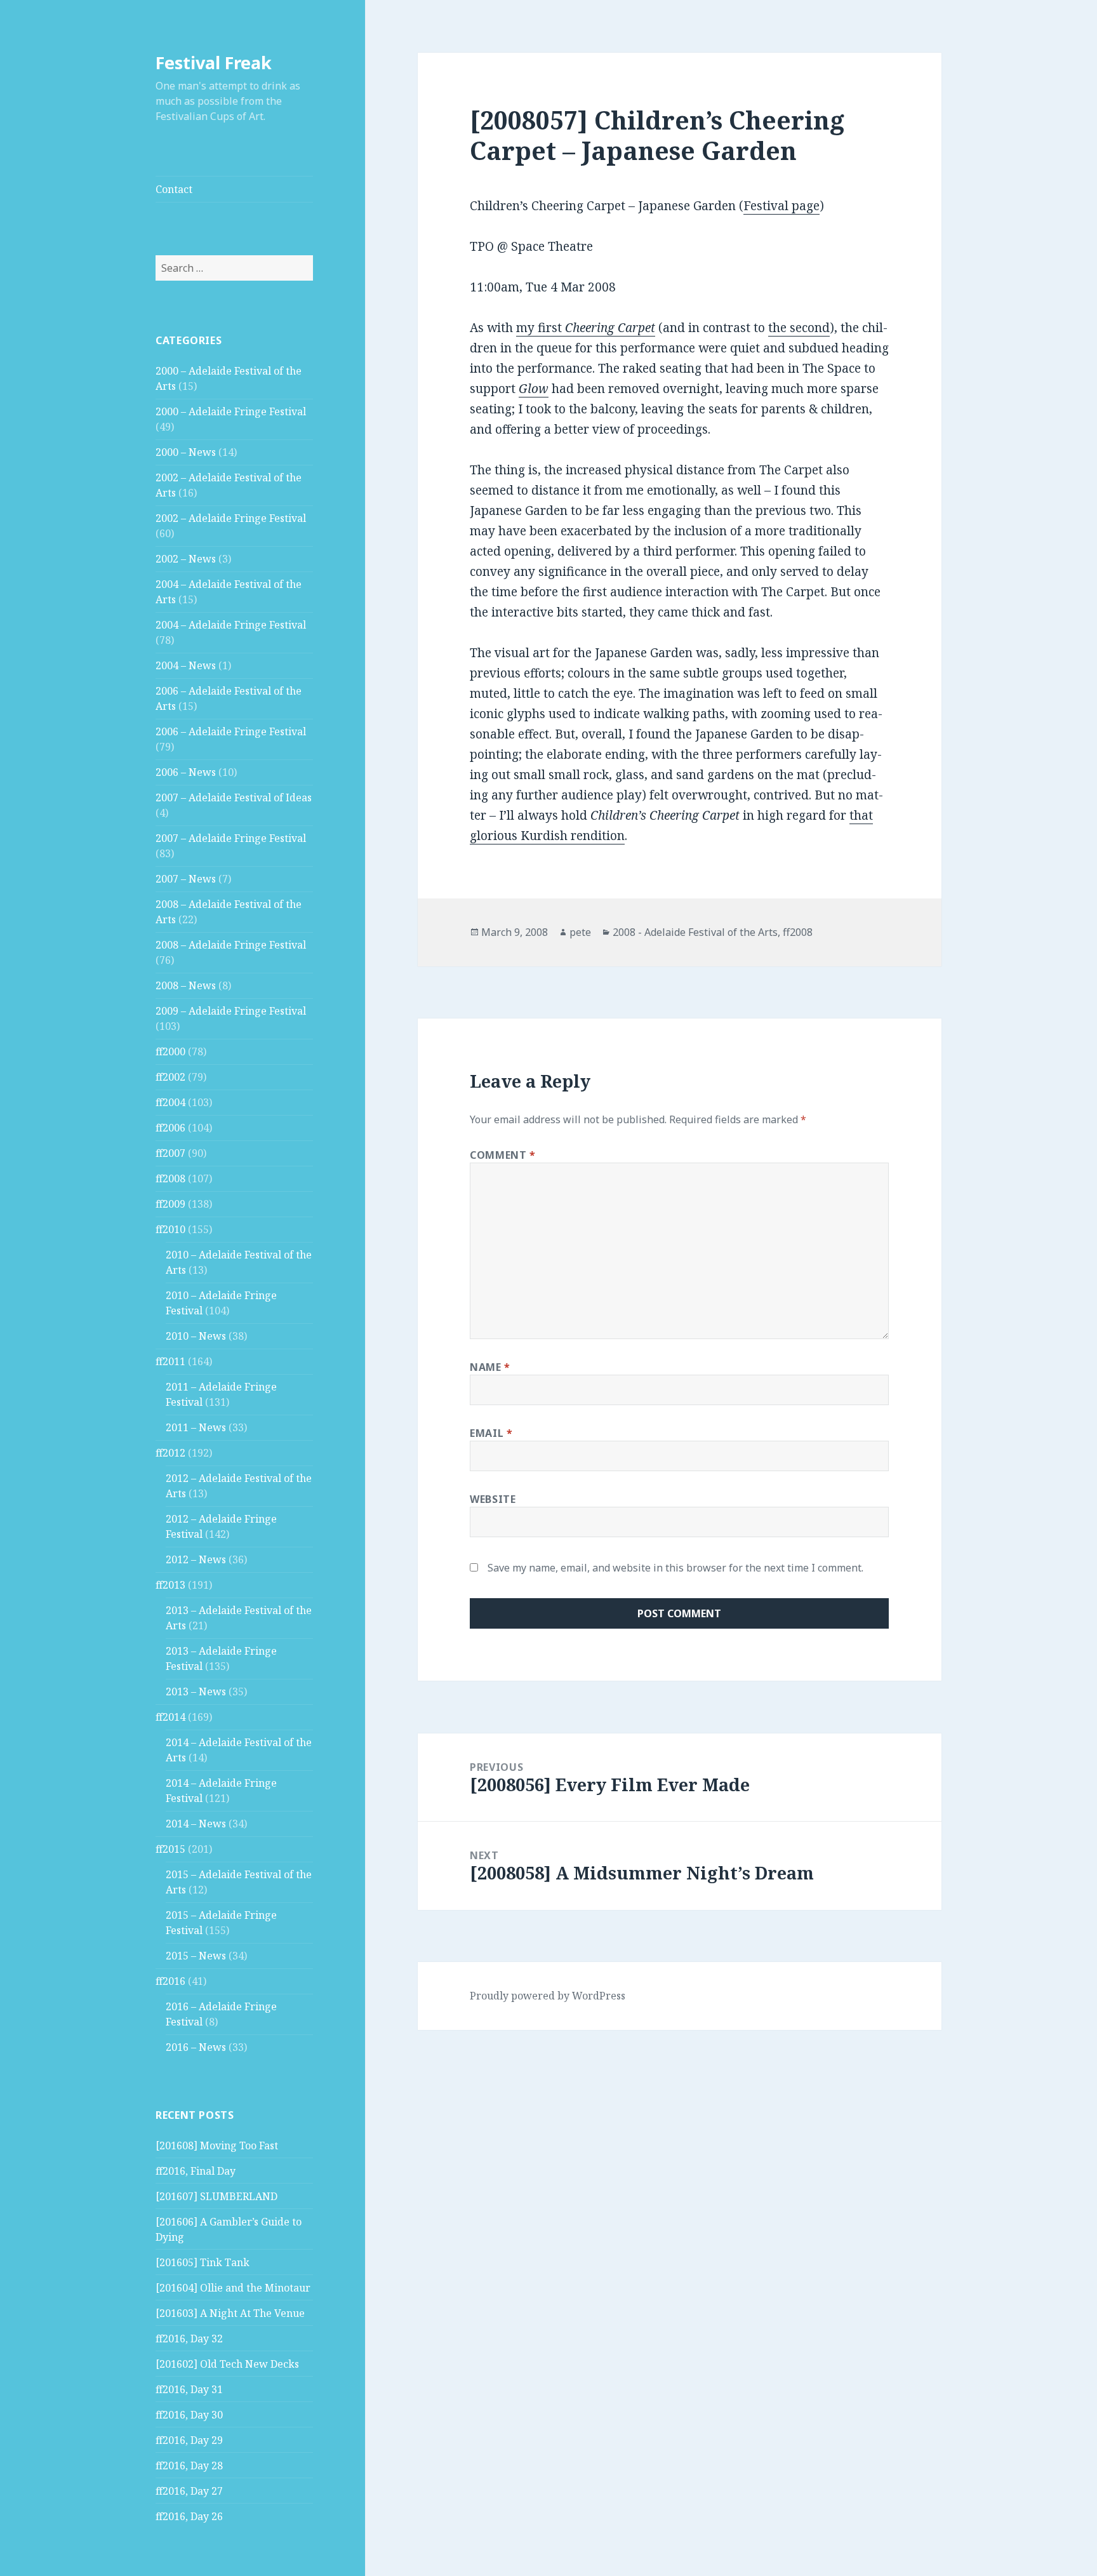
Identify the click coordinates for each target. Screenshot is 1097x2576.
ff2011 (170, 1361)
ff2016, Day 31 (189, 2389)
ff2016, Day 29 (189, 2440)
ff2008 (170, 1178)
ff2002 (170, 1077)
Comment (503, 1155)
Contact (174, 189)
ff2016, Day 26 (189, 2516)
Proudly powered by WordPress (548, 1996)
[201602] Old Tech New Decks (227, 2364)
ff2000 (170, 1051)
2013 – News (196, 1692)
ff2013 (170, 1585)
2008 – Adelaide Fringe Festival (231, 945)
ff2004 (170, 1102)
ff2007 (170, 1153)
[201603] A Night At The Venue (230, 2313)
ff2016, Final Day (196, 2171)
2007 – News (186, 879)
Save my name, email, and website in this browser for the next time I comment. (675, 1568)
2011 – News (196, 1427)
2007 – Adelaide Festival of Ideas (234, 797)
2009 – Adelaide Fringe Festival (231, 1011)
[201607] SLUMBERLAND (216, 2196)
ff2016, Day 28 (189, 2466)
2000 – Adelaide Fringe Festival (231, 411)
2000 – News (186, 452)
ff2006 (170, 1128)
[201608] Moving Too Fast (217, 2146)
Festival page (781, 206)
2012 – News (196, 1559)
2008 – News (186, 985)
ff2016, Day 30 (189, 2415)
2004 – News (186, 665)
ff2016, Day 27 (189, 2491)
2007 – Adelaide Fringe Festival (231, 838)
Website (493, 1499)
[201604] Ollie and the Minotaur (233, 2288)
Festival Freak (214, 63)
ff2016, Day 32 (189, 2339)
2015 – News (196, 1956)
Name (490, 1367)
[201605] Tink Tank (203, 2262)
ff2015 (170, 1849)
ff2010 (170, 1229)
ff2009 (170, 1204)
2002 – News (186, 559)
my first (586, 328)
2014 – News (196, 1824)
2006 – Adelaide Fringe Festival (231, 731)
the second (799, 328)
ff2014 (170, 1717)
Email (491, 1433)
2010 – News (196, 1336)
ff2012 (170, 1453)
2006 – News (186, 772)
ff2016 (170, 1981)
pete (580, 932)
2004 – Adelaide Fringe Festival (231, 625)
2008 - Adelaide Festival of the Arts (695, 932)
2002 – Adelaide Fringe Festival (231, 518)
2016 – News (196, 2047)
